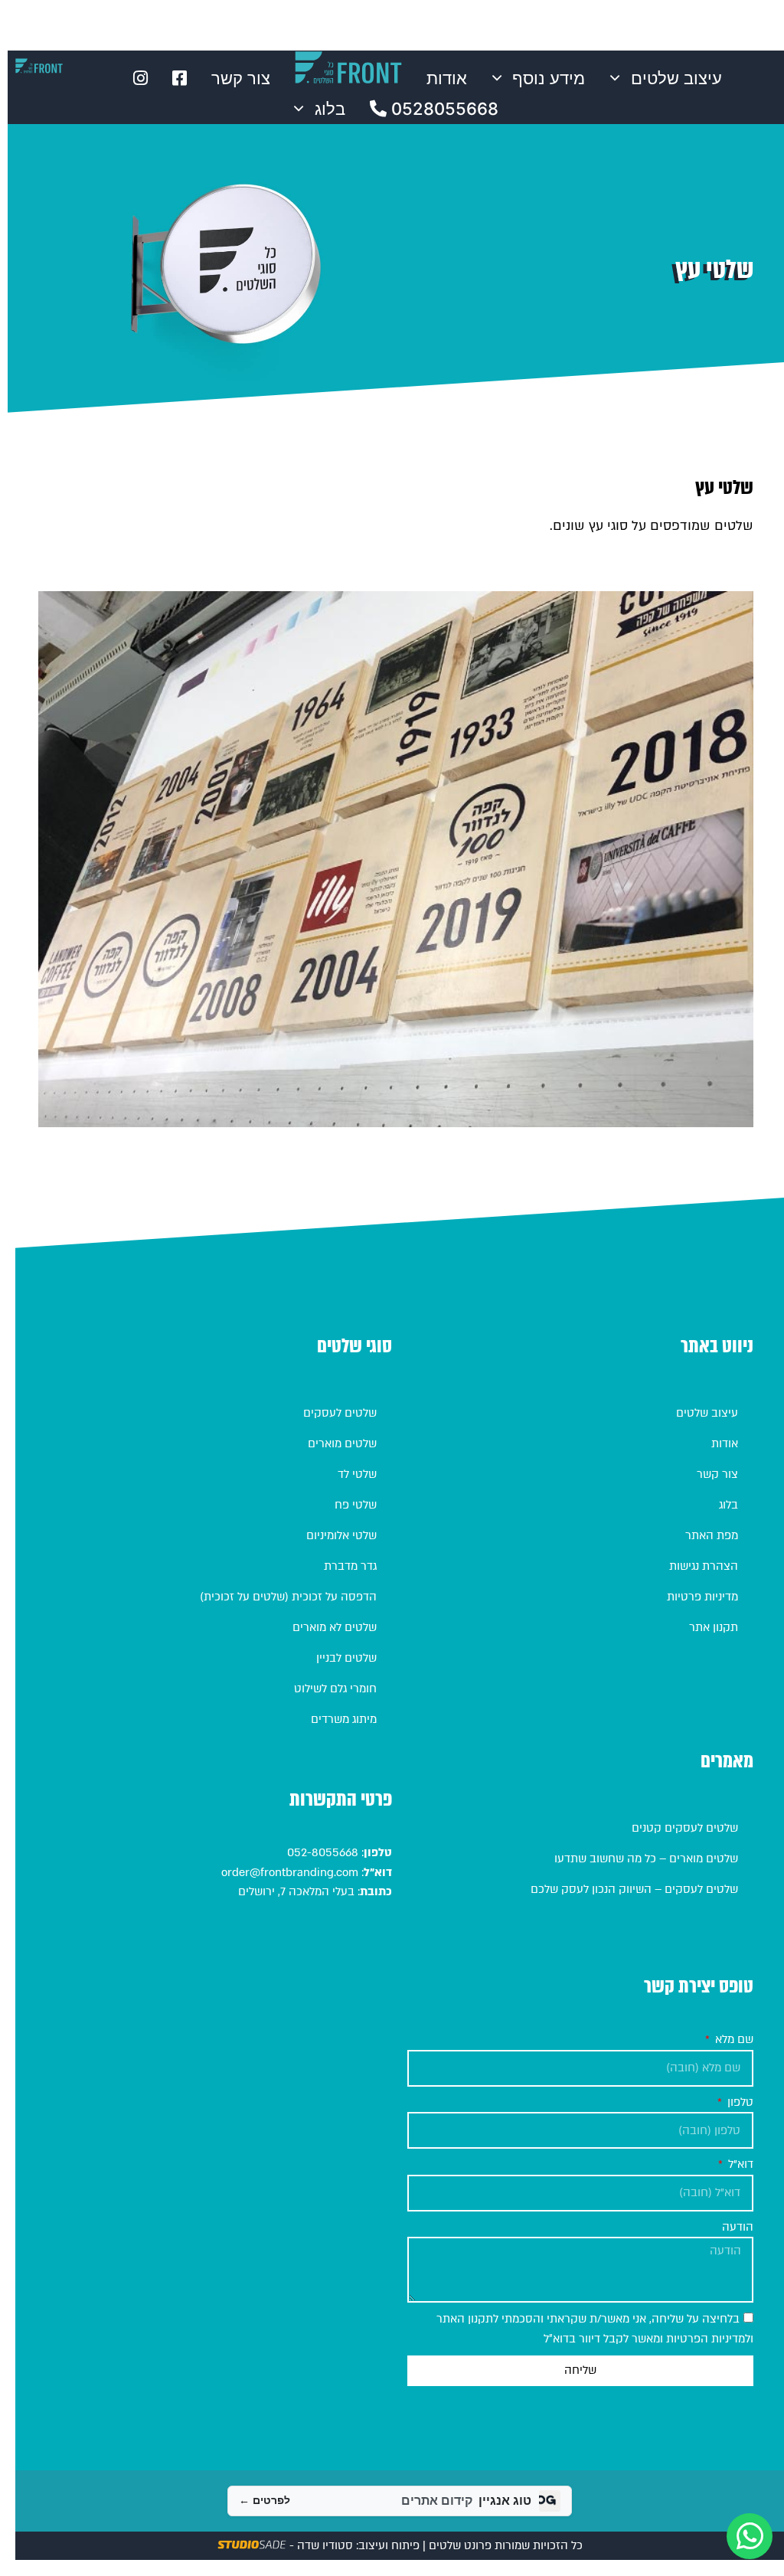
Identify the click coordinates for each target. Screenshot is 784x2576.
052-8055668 (321, 1852)
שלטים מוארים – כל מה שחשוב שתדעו (646, 1858)
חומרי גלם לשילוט (335, 1688)
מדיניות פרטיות (702, 1597)
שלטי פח (356, 1505)
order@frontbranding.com (290, 1872)
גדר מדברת (350, 1566)
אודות (447, 78)
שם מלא (733, 2039)
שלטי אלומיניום (341, 1535)
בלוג (330, 109)
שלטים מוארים (342, 1443)
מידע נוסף (549, 78)
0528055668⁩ (443, 109)
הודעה (738, 2227)
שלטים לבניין (346, 1658)
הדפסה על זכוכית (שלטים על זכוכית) (288, 1597)
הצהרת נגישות (704, 1566)
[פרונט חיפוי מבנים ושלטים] (39, 66)
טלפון (739, 2102)
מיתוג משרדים (344, 1719)
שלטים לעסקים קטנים (685, 1828)
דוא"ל (739, 2164)
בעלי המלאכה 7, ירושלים (296, 1891)
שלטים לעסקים (340, 1413)
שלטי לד (357, 1474)
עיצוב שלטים (676, 78)
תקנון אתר (714, 1627)
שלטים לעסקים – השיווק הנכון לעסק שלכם (634, 1889)
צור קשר (241, 78)
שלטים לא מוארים (335, 1627)
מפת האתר (712, 1535)
